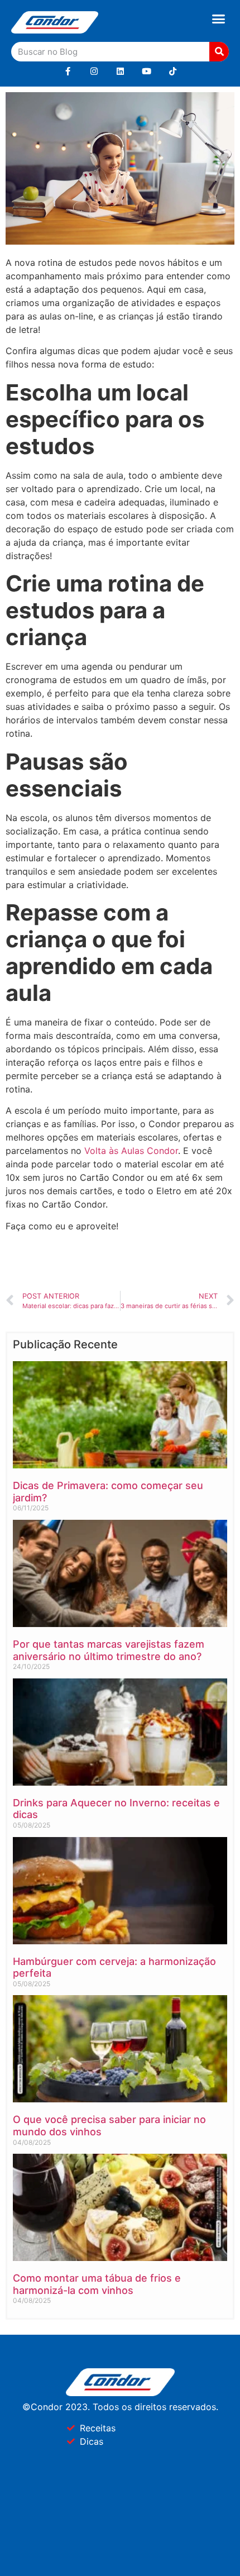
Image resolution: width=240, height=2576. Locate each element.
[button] (219, 19)
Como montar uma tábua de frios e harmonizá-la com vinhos (97, 2284)
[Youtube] (147, 71)
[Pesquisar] (219, 52)
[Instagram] (94, 71)
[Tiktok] (173, 71)
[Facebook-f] (68, 71)
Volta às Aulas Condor (131, 1151)
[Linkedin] (120, 71)
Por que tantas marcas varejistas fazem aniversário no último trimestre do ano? (109, 1650)
